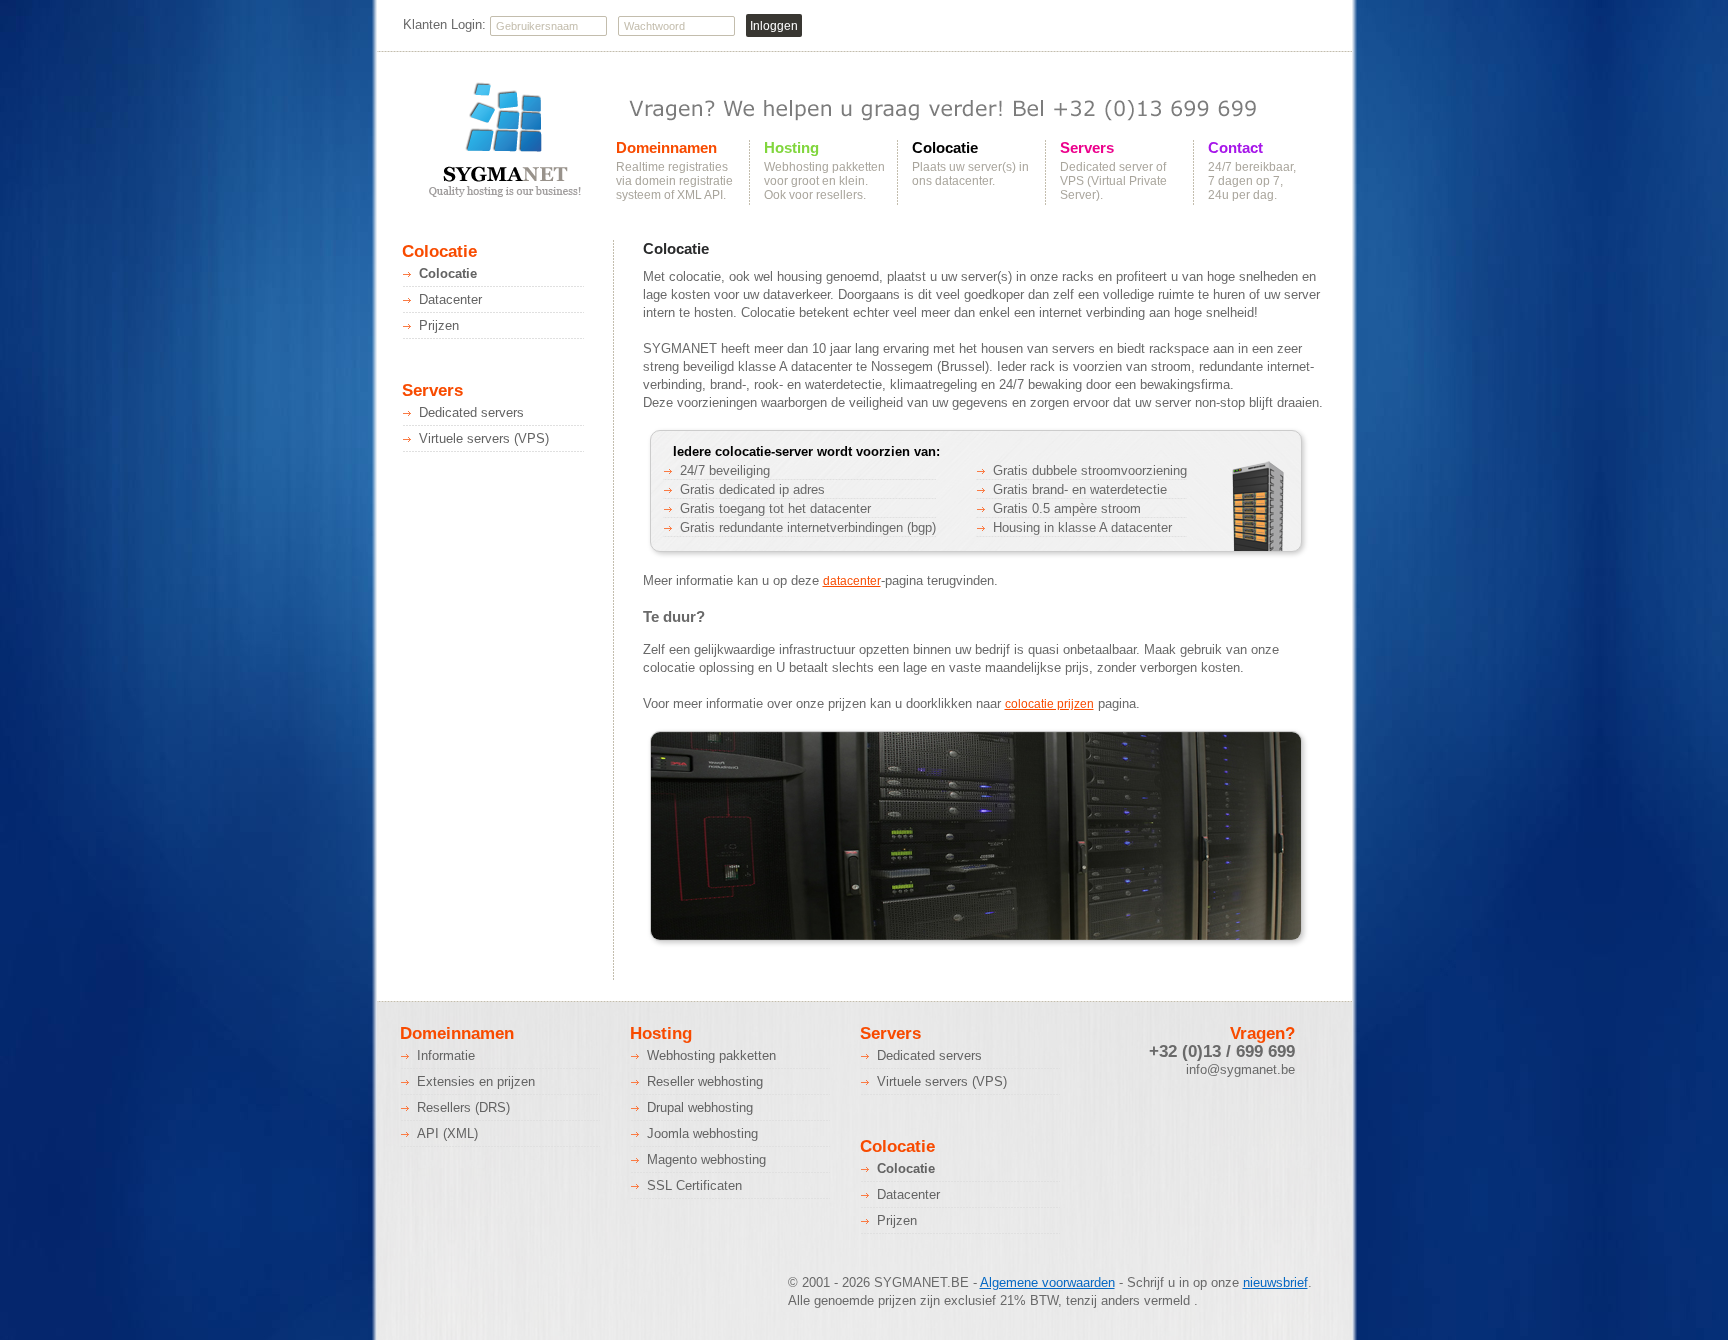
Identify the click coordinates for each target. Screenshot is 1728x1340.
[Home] (503, 141)
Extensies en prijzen (476, 1081)
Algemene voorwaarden (1047, 1282)
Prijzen (439, 325)
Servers (1087, 148)
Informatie (446, 1055)
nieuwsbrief (1275, 1282)
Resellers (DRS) (463, 1107)
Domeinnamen (666, 148)
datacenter (852, 581)
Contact (1235, 148)
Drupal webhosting (700, 1107)
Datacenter (450, 299)
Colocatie (945, 148)
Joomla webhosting (702, 1133)
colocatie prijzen (1049, 704)
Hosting (791, 148)
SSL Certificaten (694, 1185)
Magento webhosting (706, 1159)
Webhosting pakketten (711, 1055)
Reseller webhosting (705, 1081)
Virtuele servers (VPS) (484, 438)
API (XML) (447, 1133)
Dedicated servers (471, 412)
